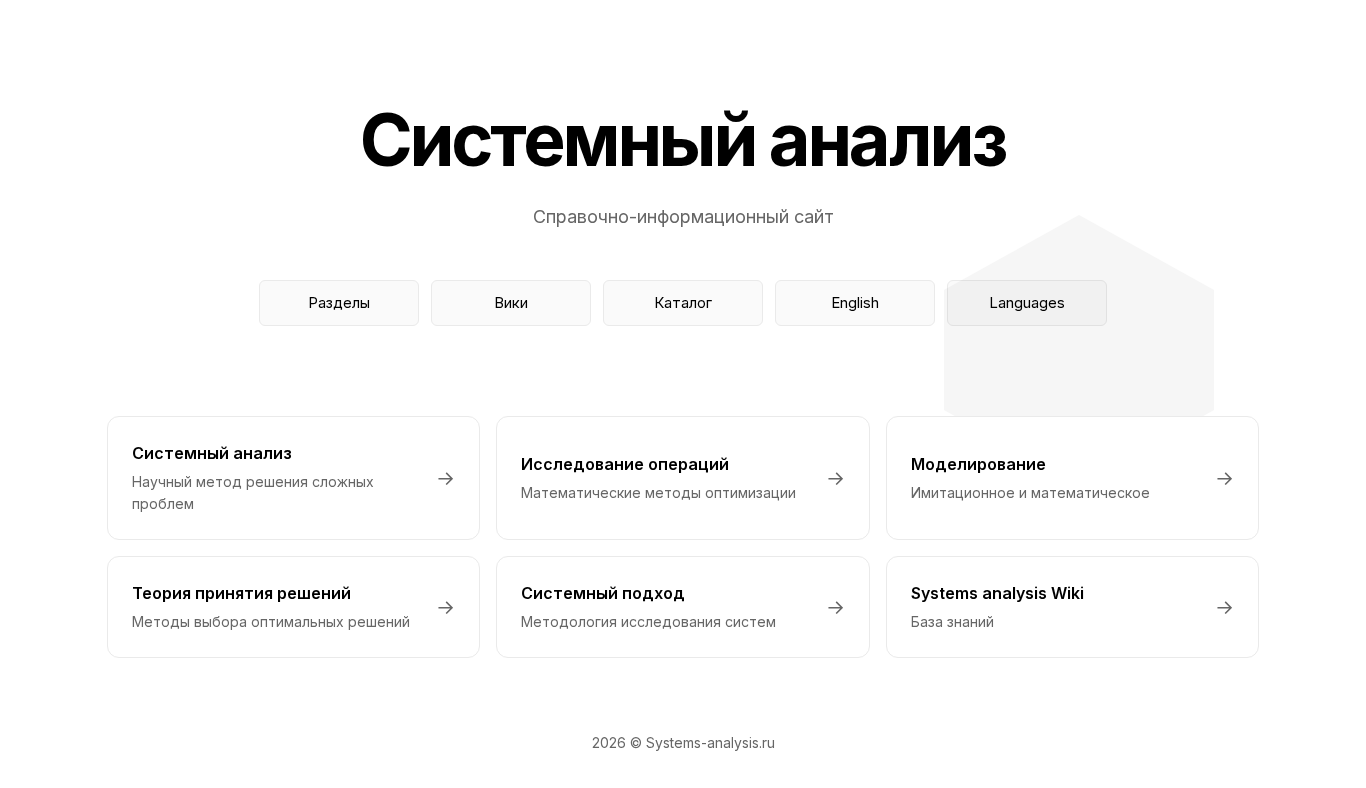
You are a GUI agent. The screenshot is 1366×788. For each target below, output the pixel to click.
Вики (511, 302)
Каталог (683, 302)
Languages (1027, 302)
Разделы (339, 302)
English (855, 302)
